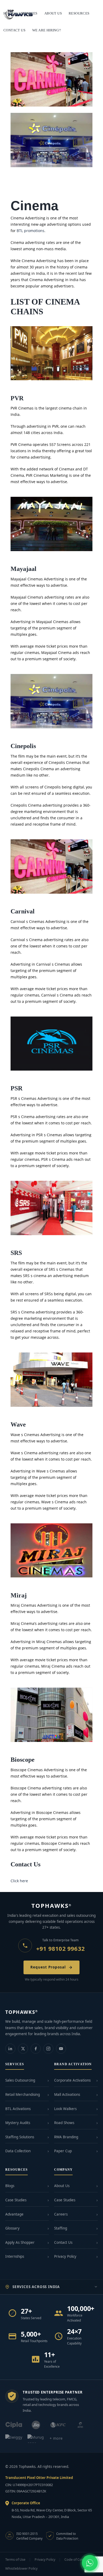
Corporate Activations (72, 2080)
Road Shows (64, 2123)
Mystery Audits (18, 2123)
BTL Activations (18, 2109)
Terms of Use (15, 2560)
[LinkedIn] (10, 2049)
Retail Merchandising (23, 2094)
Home (9, 13)
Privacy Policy (65, 2256)
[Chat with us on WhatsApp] (90, 2563)
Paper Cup (63, 2151)
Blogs (10, 2186)
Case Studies (16, 2200)
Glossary (12, 2228)
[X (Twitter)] (23, 2049)
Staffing (61, 2228)
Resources (79, 13)
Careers (61, 2214)
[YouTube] (61, 2049)
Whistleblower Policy (21, 2568)
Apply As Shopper (20, 2242)
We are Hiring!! (47, 30)
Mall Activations (67, 2094)
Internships (15, 2256)
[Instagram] (48, 2049)
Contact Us (63, 2242)
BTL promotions (31, 231)
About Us (62, 2186)
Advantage (14, 2214)
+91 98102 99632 (60, 1948)
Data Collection (18, 2151)
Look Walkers (65, 2109)
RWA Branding (66, 2137)
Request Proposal (48, 1967)
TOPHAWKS (52, 1905)
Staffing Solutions (20, 2137)
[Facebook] (36, 2049)
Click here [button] (19, 1881)
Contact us (14, 30)
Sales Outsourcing (20, 2080)
